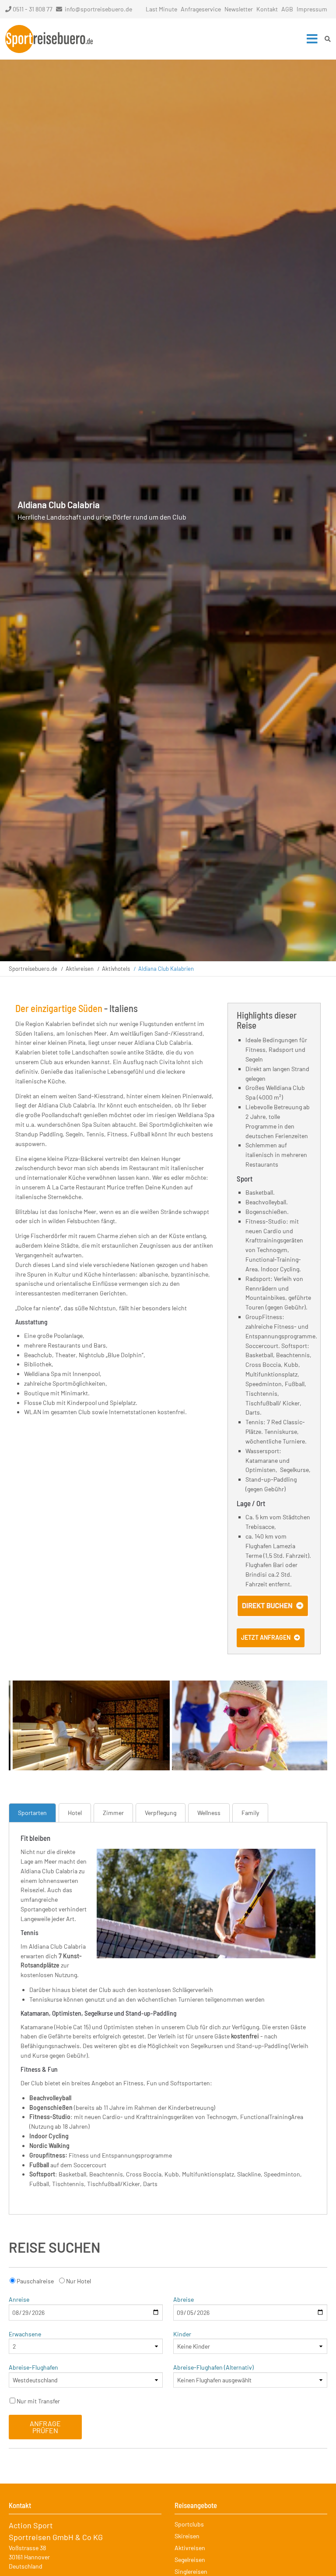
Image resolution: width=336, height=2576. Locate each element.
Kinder (182, 2334)
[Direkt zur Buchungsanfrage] (273, 1615)
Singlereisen (191, 2571)
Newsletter (239, 9)
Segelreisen (190, 2560)
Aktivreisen (80, 969)
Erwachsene (25, 2334)
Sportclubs (189, 2524)
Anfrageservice (201, 9)
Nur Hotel (79, 2281)
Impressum (312, 9)
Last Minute (161, 9)
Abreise (184, 2299)
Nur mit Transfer (38, 2401)
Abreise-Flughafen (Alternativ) (213, 2367)
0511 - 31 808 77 (33, 9)
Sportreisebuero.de (33, 969)
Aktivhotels (116, 969)
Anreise (19, 2299)
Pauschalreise (35, 2281)
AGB (287, 9)
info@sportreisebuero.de (98, 9)
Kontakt (267, 9)
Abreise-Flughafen (33, 2367)
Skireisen (187, 2536)
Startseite (49, 39)
